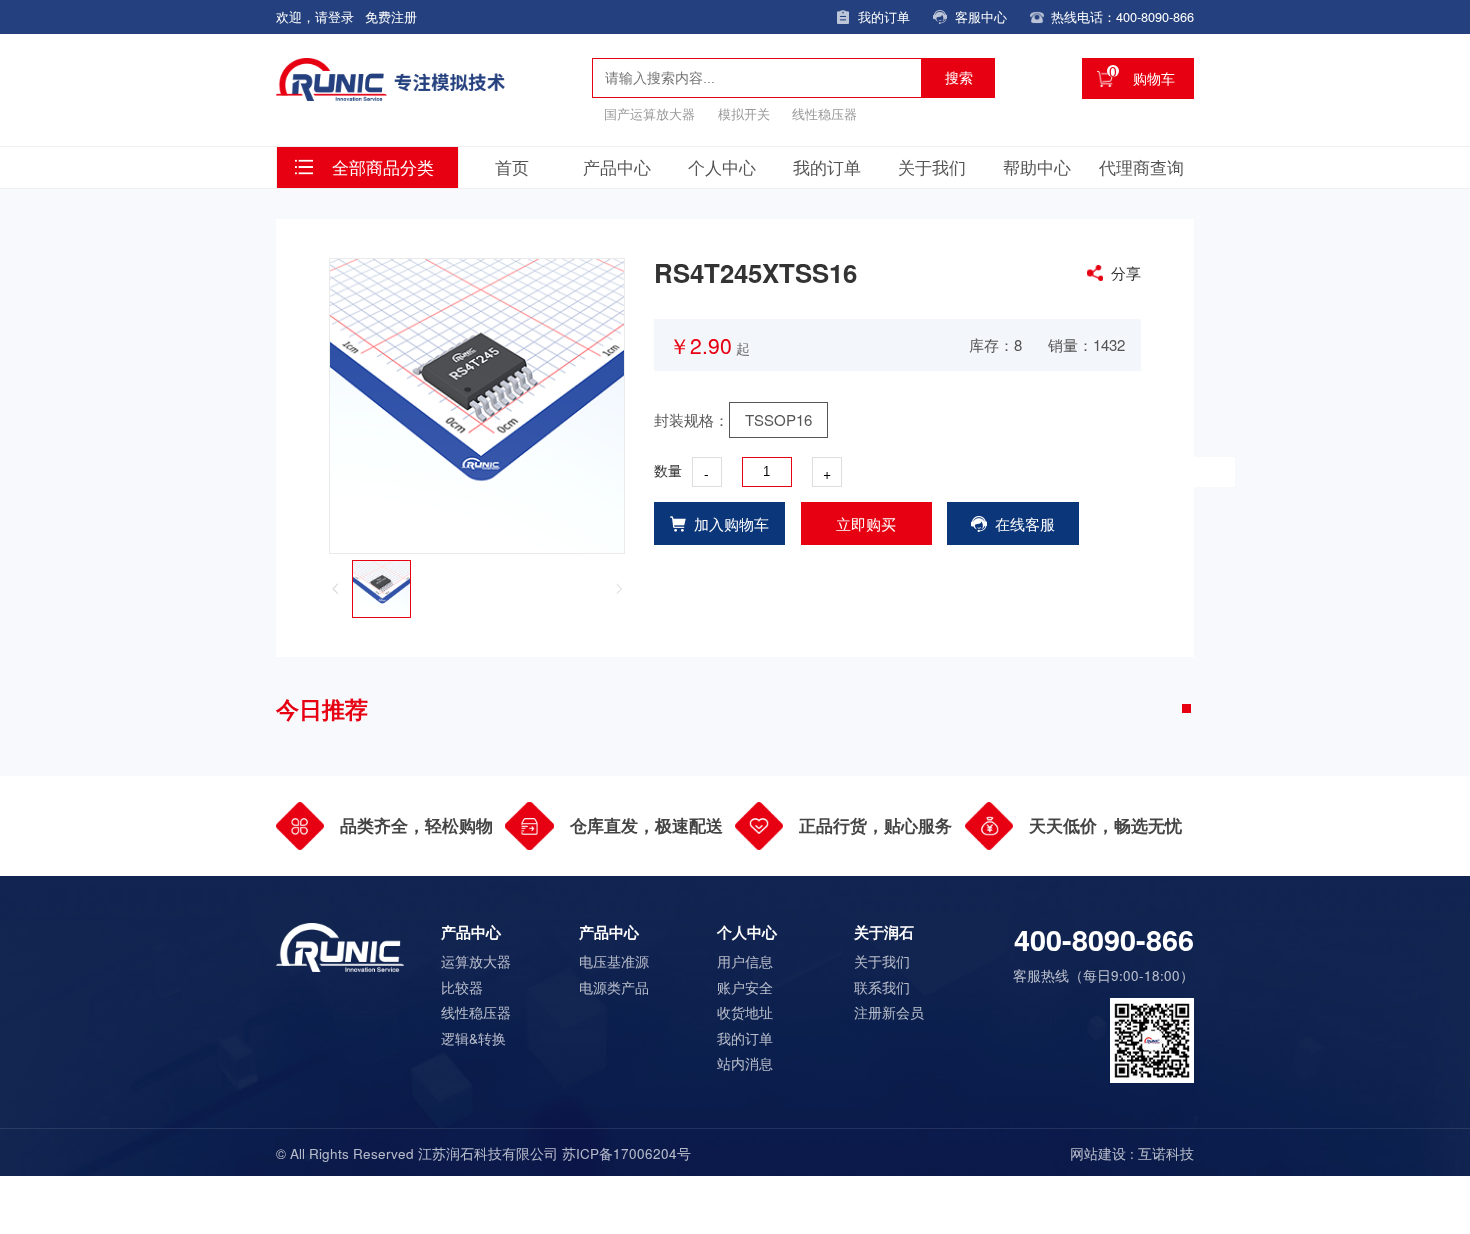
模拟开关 (744, 113)
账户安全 (745, 987)
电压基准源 (614, 961)
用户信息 (745, 961)
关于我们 (932, 167)
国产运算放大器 (649, 113)
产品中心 (617, 167)
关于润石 (884, 932)
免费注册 (391, 16)
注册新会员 (889, 1012)
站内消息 (745, 1063)
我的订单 (827, 167)
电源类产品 (614, 987)
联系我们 (882, 987)
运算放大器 (476, 961)
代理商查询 (1141, 167)
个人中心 (722, 167)
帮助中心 (1037, 167)
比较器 (462, 987)
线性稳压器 (824, 113)
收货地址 (745, 1012)
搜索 (959, 78)
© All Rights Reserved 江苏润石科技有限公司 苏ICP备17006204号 (483, 1153)
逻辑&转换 (473, 1038)
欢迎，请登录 (315, 16)
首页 (512, 167)
